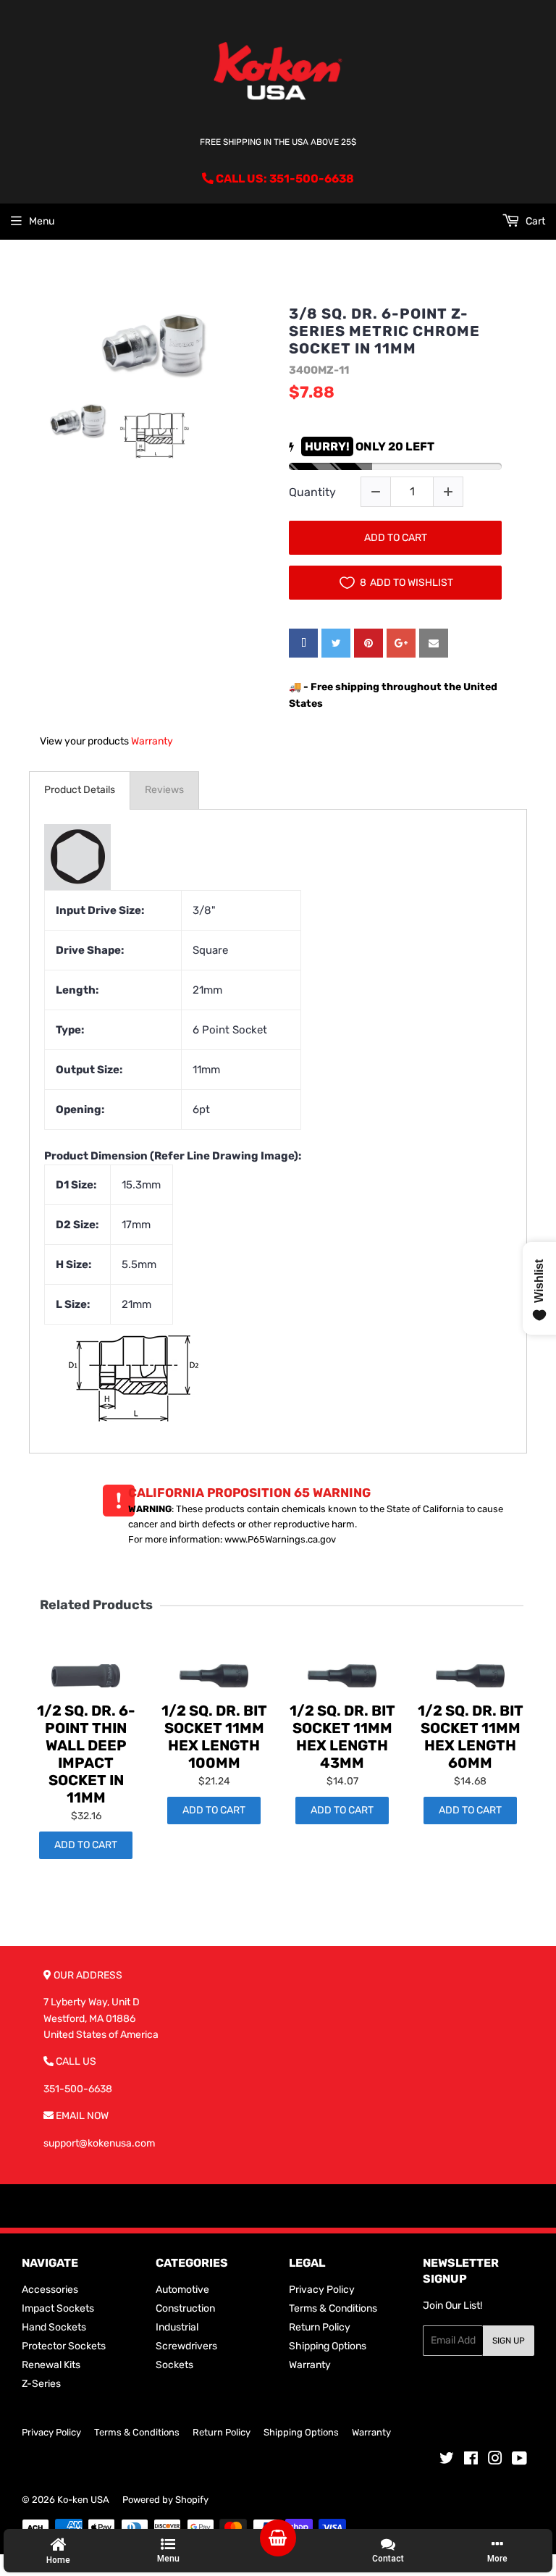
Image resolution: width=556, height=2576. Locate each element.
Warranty (152, 741)
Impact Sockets (58, 2308)
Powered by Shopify (165, 2500)
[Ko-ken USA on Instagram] (495, 2460)
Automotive (182, 2290)
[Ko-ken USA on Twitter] (447, 2460)
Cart (534, 221)
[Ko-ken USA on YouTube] (519, 2460)
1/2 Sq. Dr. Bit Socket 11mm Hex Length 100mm (214, 1737)
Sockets (174, 2365)
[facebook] (303, 643)
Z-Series (41, 2384)
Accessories (50, 2290)
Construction (185, 2308)
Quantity (312, 492)
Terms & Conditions (333, 2308)
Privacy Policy (322, 2290)
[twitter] (336, 643)
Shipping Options (328, 2346)
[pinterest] (368, 643)
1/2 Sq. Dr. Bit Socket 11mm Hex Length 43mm (342, 1737)
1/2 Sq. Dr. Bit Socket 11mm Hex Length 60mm (471, 1737)
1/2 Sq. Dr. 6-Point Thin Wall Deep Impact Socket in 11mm (86, 1754)
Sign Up (509, 2341)
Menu (42, 221)
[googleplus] (401, 643)
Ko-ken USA (83, 2500)
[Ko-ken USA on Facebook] (471, 2460)
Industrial (177, 2327)
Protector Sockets (64, 2346)
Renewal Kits (51, 2365)
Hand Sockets (54, 2327)
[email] (434, 643)
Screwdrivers (186, 2346)
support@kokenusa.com (99, 2143)
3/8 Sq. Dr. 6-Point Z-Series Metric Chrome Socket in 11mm (384, 331)
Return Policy (320, 2327)
